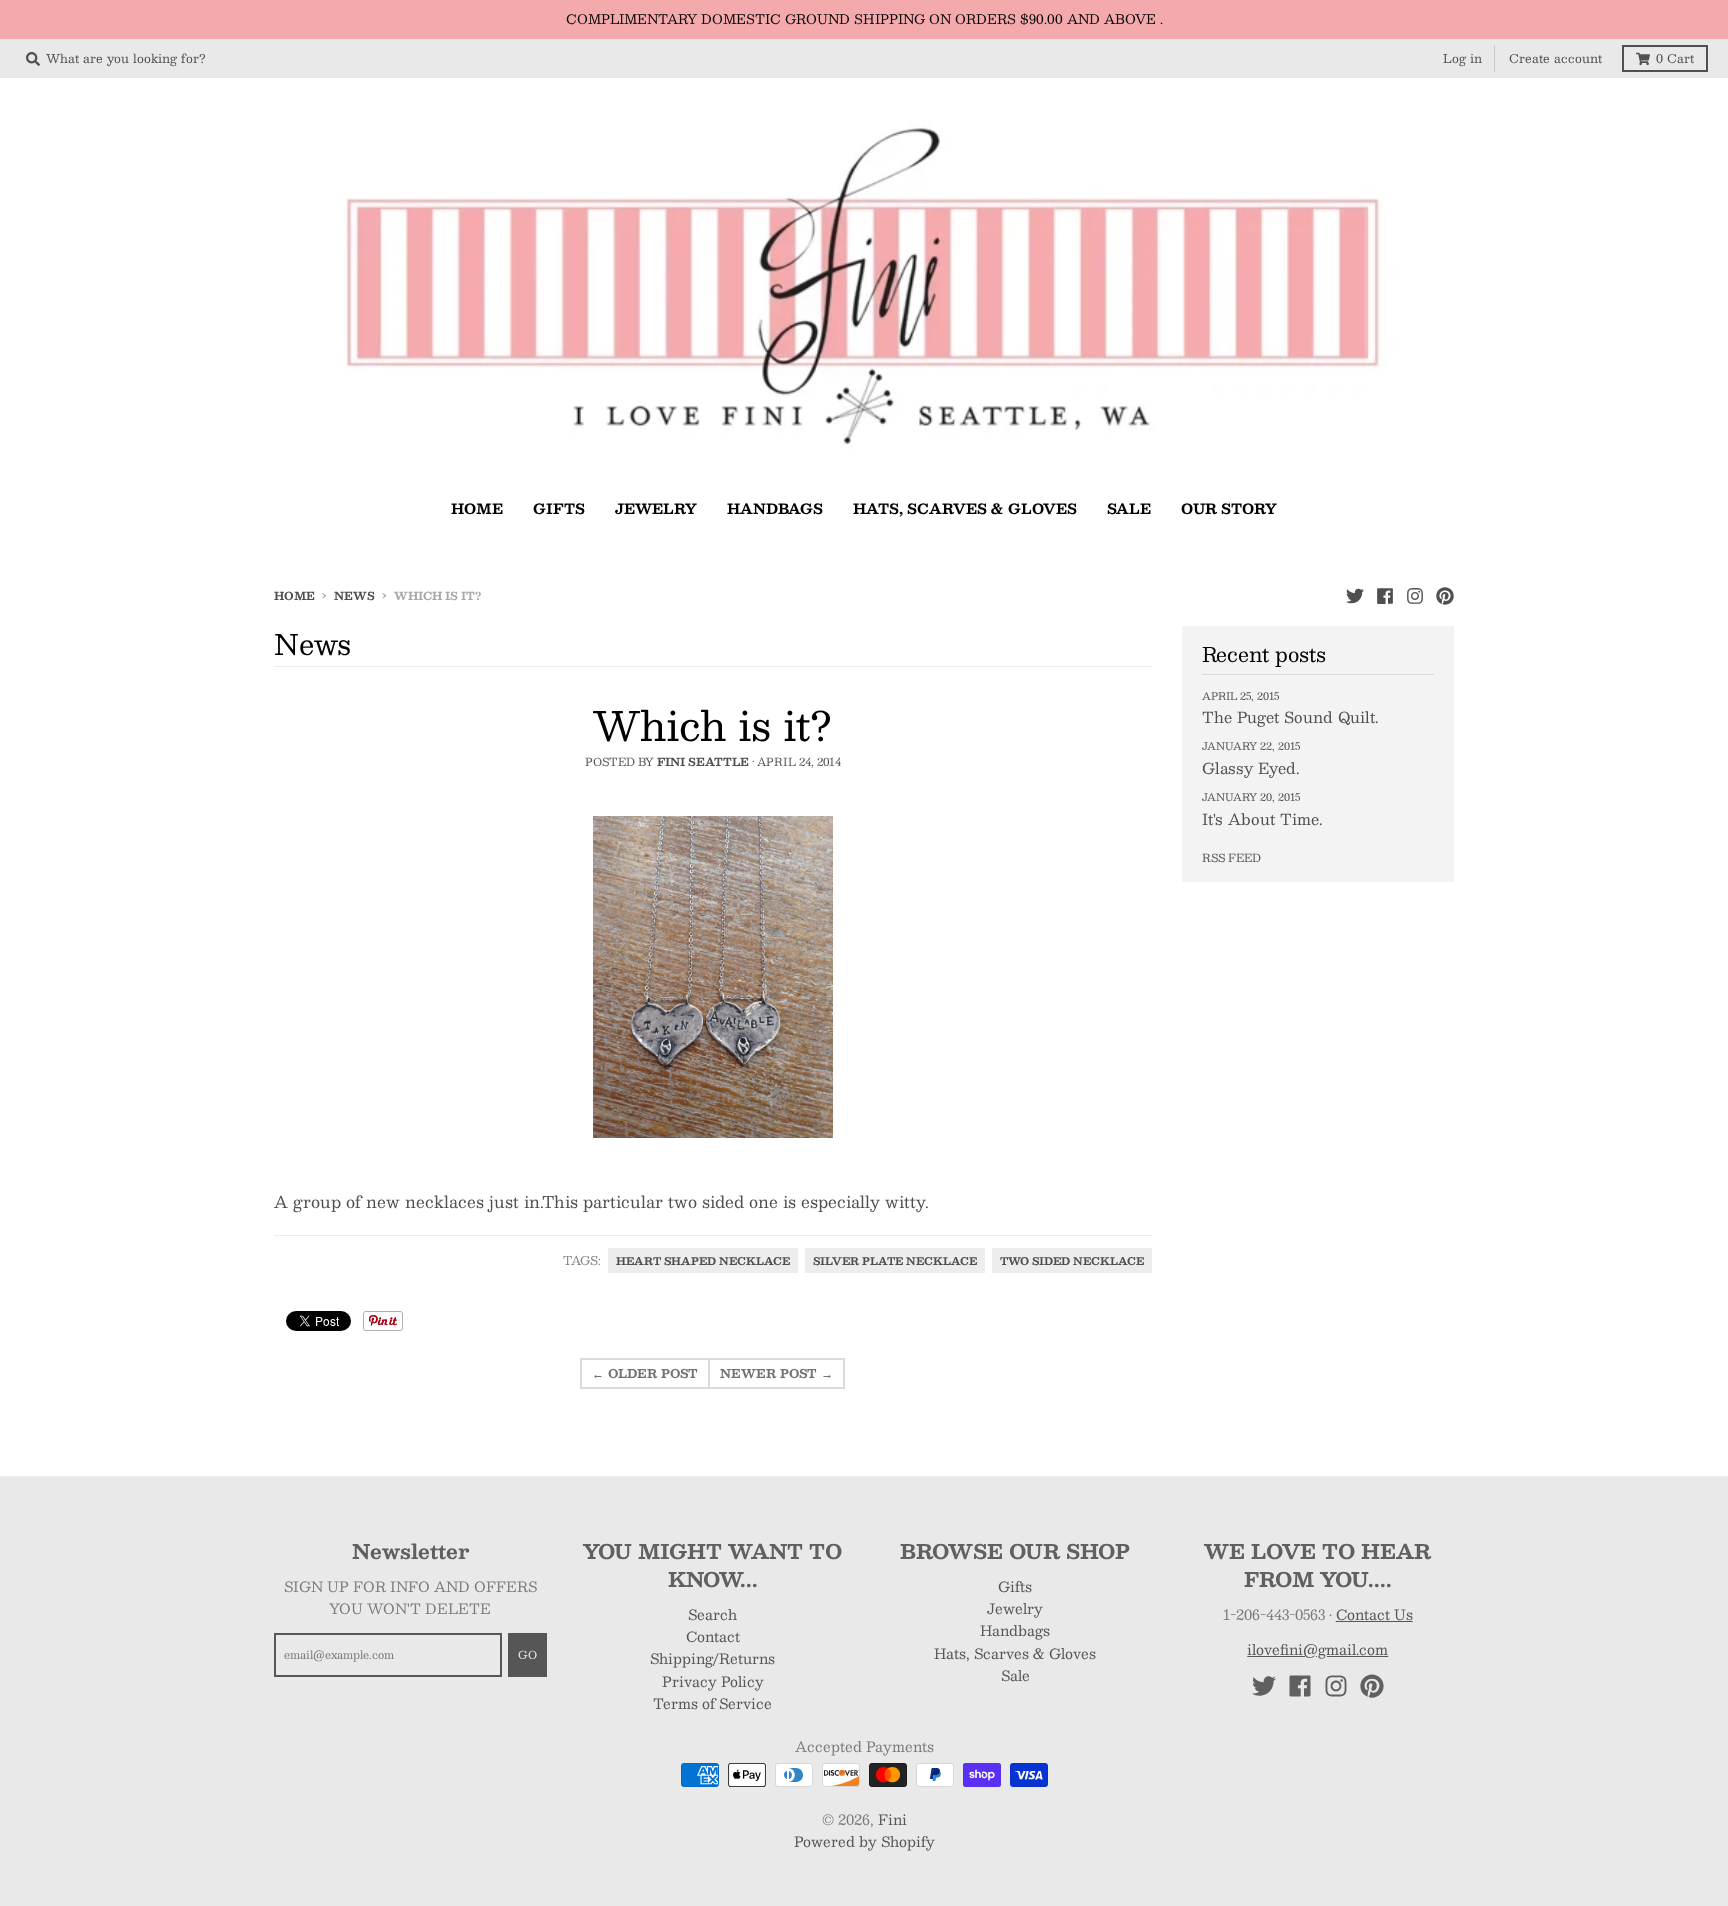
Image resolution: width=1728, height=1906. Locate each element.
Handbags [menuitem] (775, 508)
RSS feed (1231, 857)
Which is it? (712, 724)
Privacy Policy (713, 1681)
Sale (1015, 1675)
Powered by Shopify (864, 1841)
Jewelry (1015, 1608)
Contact (713, 1636)
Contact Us (1374, 1614)
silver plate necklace (895, 1260)
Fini (892, 1819)
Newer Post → (776, 1373)
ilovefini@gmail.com (1317, 1649)
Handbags (1015, 1630)
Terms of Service (712, 1703)
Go (527, 1654)
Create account (1555, 58)
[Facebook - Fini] (1385, 595)
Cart (1675, 58)
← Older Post (645, 1373)
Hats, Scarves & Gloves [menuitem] (965, 508)
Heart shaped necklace (703, 1260)
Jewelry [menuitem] (656, 508)
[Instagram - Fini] (1415, 595)
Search (712, 1614)
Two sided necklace (1072, 1260)
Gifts (1015, 1586)
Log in (1462, 58)
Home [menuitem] (477, 508)
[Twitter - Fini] (1355, 595)
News (354, 595)
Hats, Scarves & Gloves (1015, 1653)
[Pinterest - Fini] (1445, 595)
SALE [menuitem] (1129, 508)
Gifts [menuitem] (559, 508)
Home (294, 595)
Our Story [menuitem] (1229, 508)
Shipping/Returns (712, 1658)
